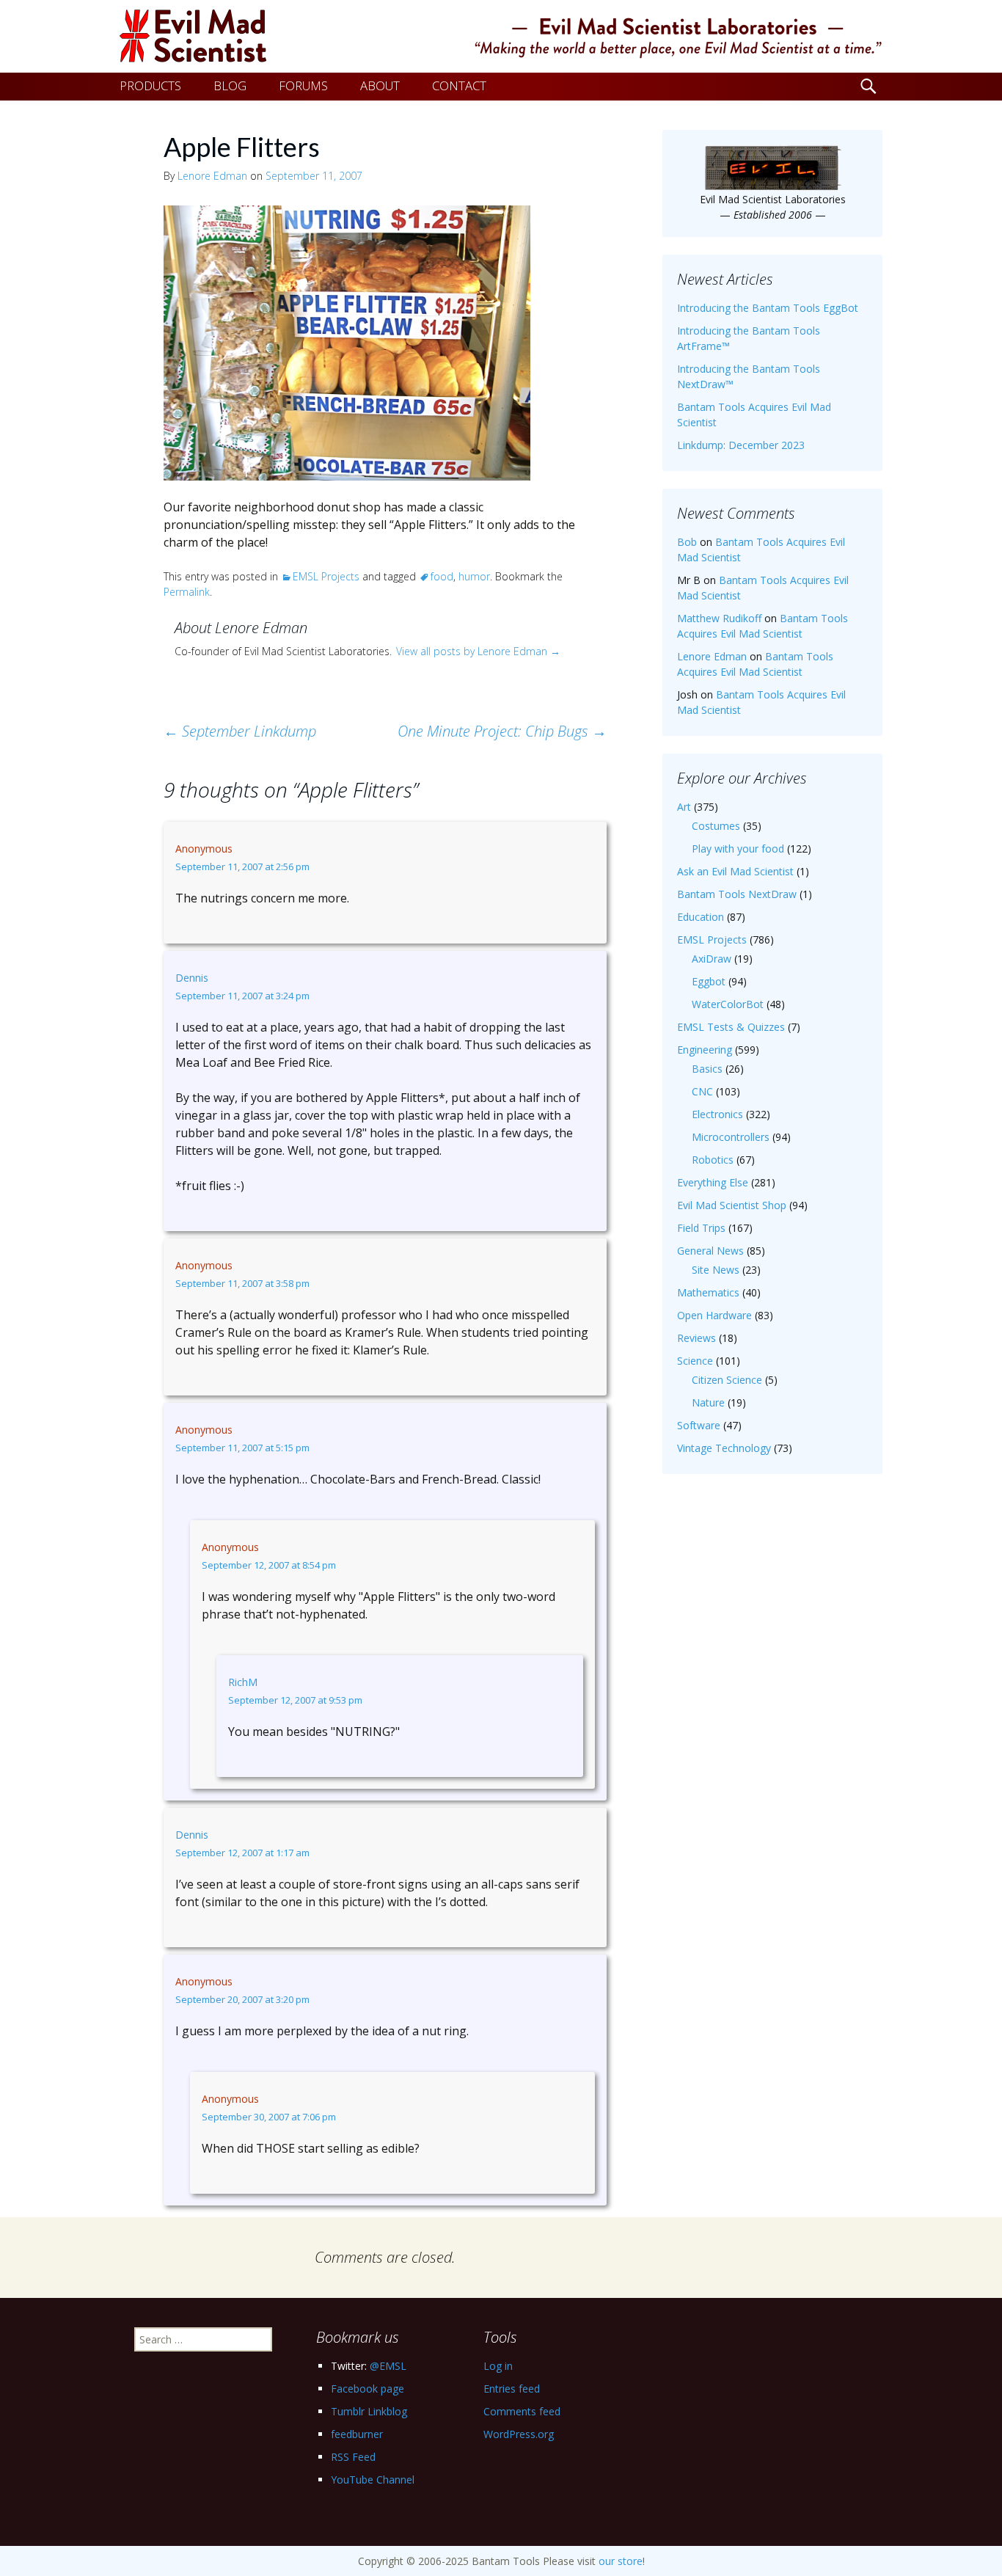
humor (474, 576)
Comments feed (522, 2411)
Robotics (713, 1160)
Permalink (187, 592)
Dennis (192, 978)
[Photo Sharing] (347, 342)
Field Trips (701, 1228)
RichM (243, 1682)
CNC (702, 1091)
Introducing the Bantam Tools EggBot (768, 308)
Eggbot (709, 981)
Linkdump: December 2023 (741, 445)
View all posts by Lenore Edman (478, 651)
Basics (707, 1069)
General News (710, 1251)
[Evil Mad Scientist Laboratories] (501, 36)
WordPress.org (519, 2434)
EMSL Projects (326, 576)
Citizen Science (727, 1380)
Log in (498, 2366)
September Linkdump (240, 731)
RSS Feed (353, 2457)
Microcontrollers (731, 1137)
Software (699, 1425)
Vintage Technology (724, 1448)
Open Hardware (714, 1315)
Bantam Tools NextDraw (737, 894)
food (442, 576)
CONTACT (459, 85)
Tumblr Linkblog (369, 2411)
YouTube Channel (373, 2480)
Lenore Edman (212, 176)
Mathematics (708, 1292)
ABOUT (380, 85)
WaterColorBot (728, 1004)
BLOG (230, 85)
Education (701, 917)
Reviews (696, 1338)
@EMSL (388, 2366)
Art (684, 807)
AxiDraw (712, 959)
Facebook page (367, 2389)
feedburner (357, 2434)
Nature (708, 1402)
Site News (716, 1270)
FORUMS (303, 85)
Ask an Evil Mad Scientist (735, 871)
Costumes (716, 826)
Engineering (705, 1050)
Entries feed (512, 2389)
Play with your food (738, 849)
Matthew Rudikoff (719, 618)
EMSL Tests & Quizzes (731, 1027)
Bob (687, 542)
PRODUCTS (150, 85)
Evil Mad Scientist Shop (732, 1205)
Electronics (717, 1114)
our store (621, 2561)
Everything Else (713, 1182)
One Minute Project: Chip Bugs (502, 731)
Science (695, 1361)
